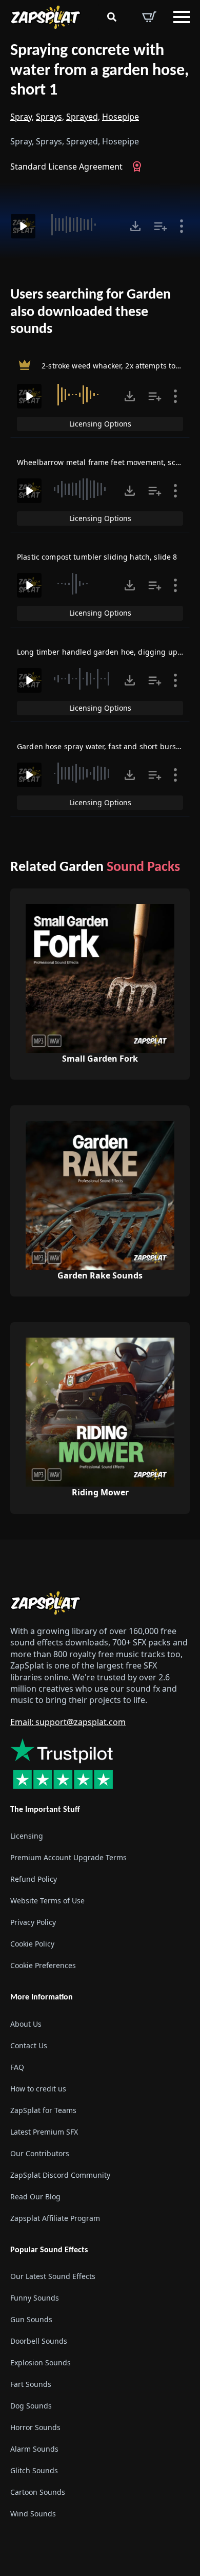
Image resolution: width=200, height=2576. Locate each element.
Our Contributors (40, 2153)
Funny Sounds (35, 2298)
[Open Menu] (182, 17)
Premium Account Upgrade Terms (68, 1857)
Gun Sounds (31, 2319)
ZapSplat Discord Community (60, 2174)
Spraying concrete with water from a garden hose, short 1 (99, 71)
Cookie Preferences (43, 1965)
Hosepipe (121, 117)
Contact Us (29, 2045)
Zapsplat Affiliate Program (55, 2218)
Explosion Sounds (41, 2362)
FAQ (17, 2067)
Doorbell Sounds (39, 2341)
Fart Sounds (31, 2384)
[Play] (23, 226)
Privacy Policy (33, 1922)
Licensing (27, 1836)
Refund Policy (34, 1879)
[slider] (81, 225)
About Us (26, 2023)
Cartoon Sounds (38, 2492)
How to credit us (38, 2088)
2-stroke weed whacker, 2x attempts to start (118, 366)
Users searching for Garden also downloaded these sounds (91, 312)
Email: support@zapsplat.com (68, 1722)
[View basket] (149, 17)
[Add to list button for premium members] (161, 226)
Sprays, (50, 117)
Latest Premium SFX (44, 2131)
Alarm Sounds (34, 2449)
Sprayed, (83, 117)
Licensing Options (100, 424)
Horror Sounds (35, 2427)
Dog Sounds (31, 2406)
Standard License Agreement (66, 166)
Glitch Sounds (34, 2470)
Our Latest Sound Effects (53, 2276)
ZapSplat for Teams (43, 2110)
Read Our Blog (35, 2196)
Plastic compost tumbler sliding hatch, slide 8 (97, 557)
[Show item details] (182, 226)
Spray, (22, 117)
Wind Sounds (33, 2514)
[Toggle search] (112, 17)
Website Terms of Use (47, 1901)
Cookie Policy (32, 1944)
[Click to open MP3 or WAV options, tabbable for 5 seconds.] (135, 226)
